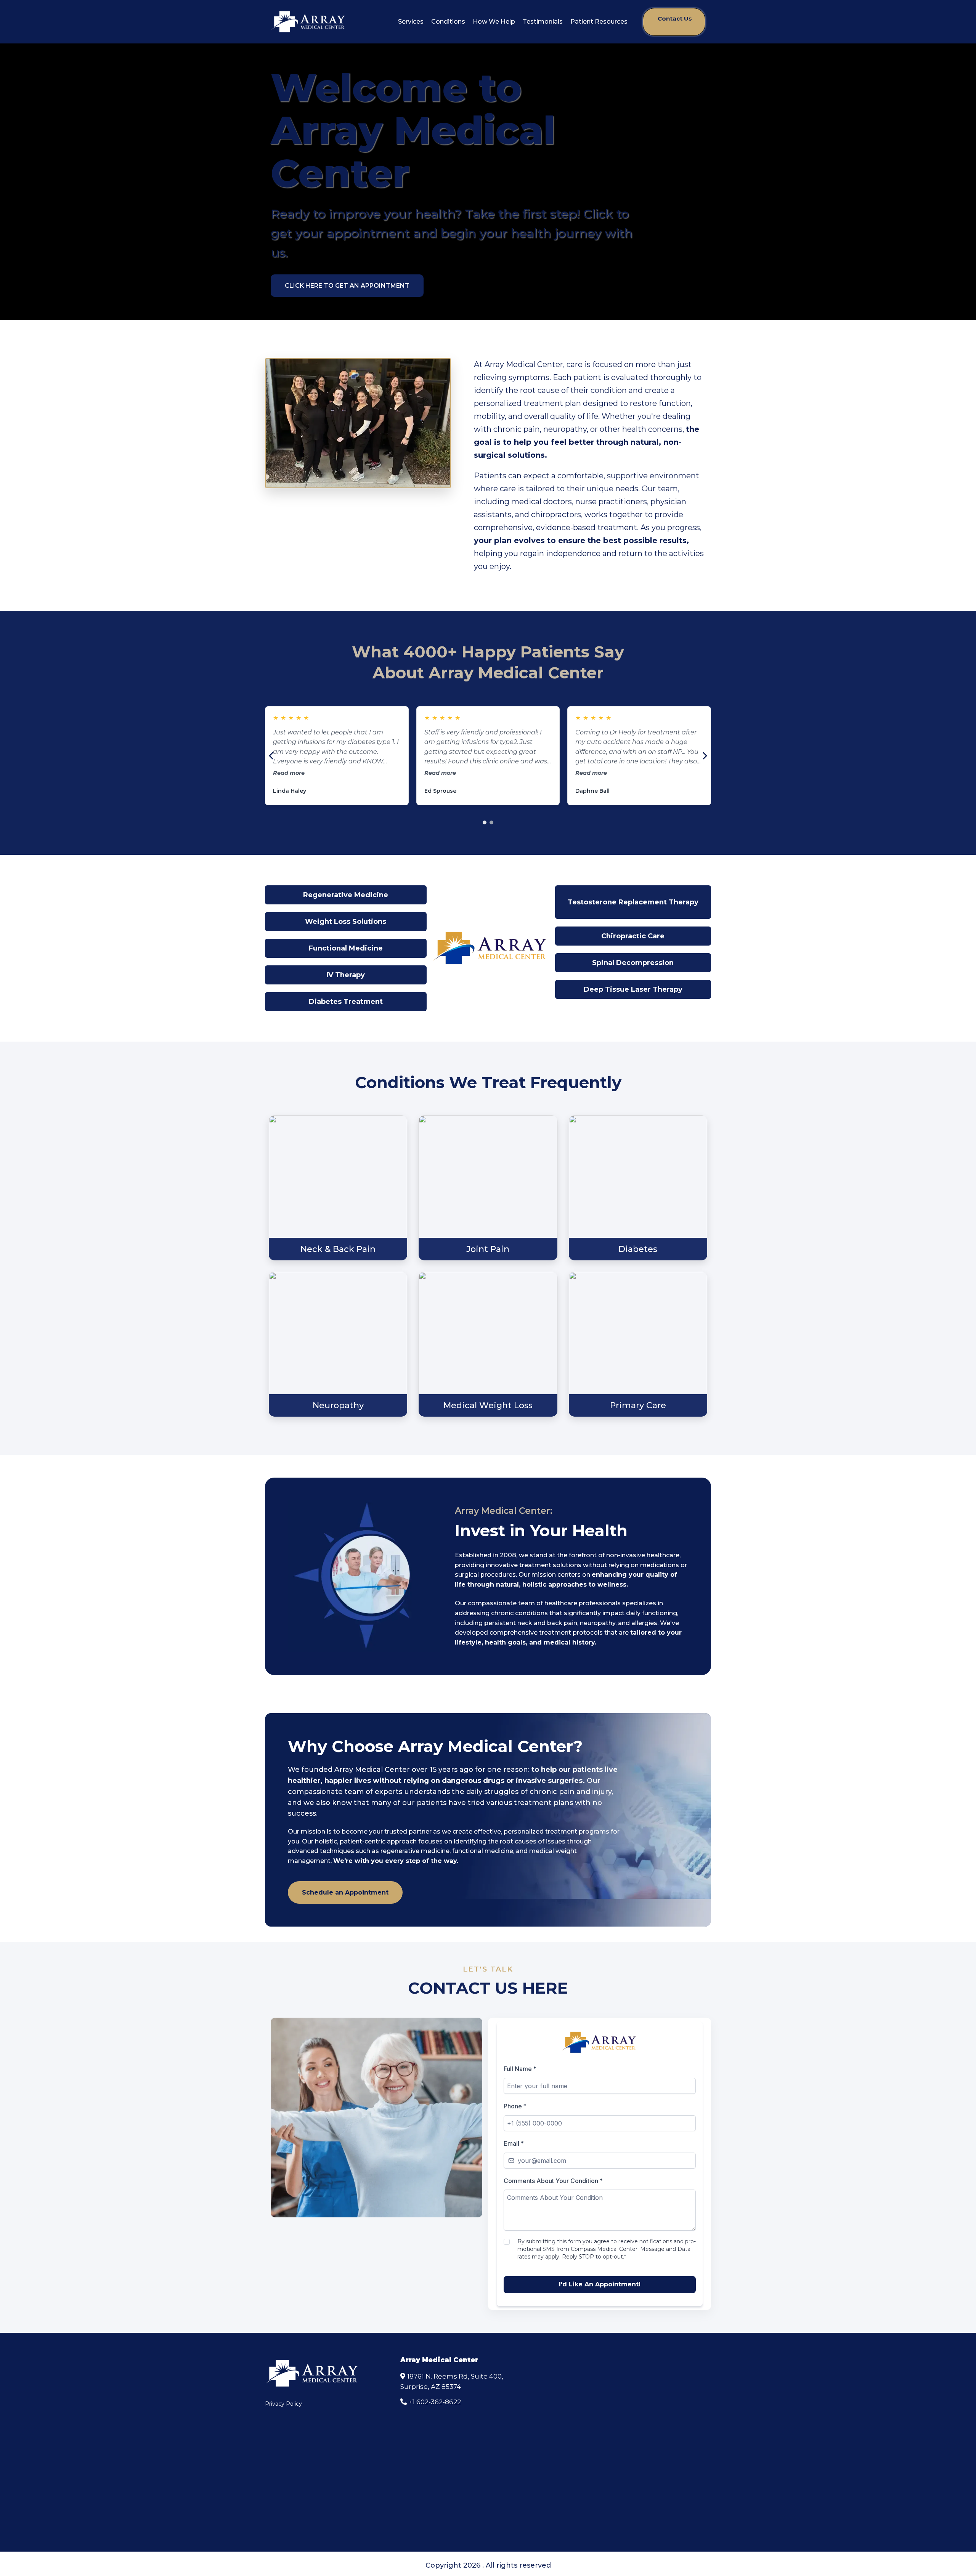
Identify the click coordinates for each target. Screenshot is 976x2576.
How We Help (494, 22)
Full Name (520, 2069)
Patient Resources (599, 22)
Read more (289, 773)
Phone (515, 2106)
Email (514, 2143)
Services (411, 22)
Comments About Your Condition (553, 2181)
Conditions (448, 22)
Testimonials (543, 22)
